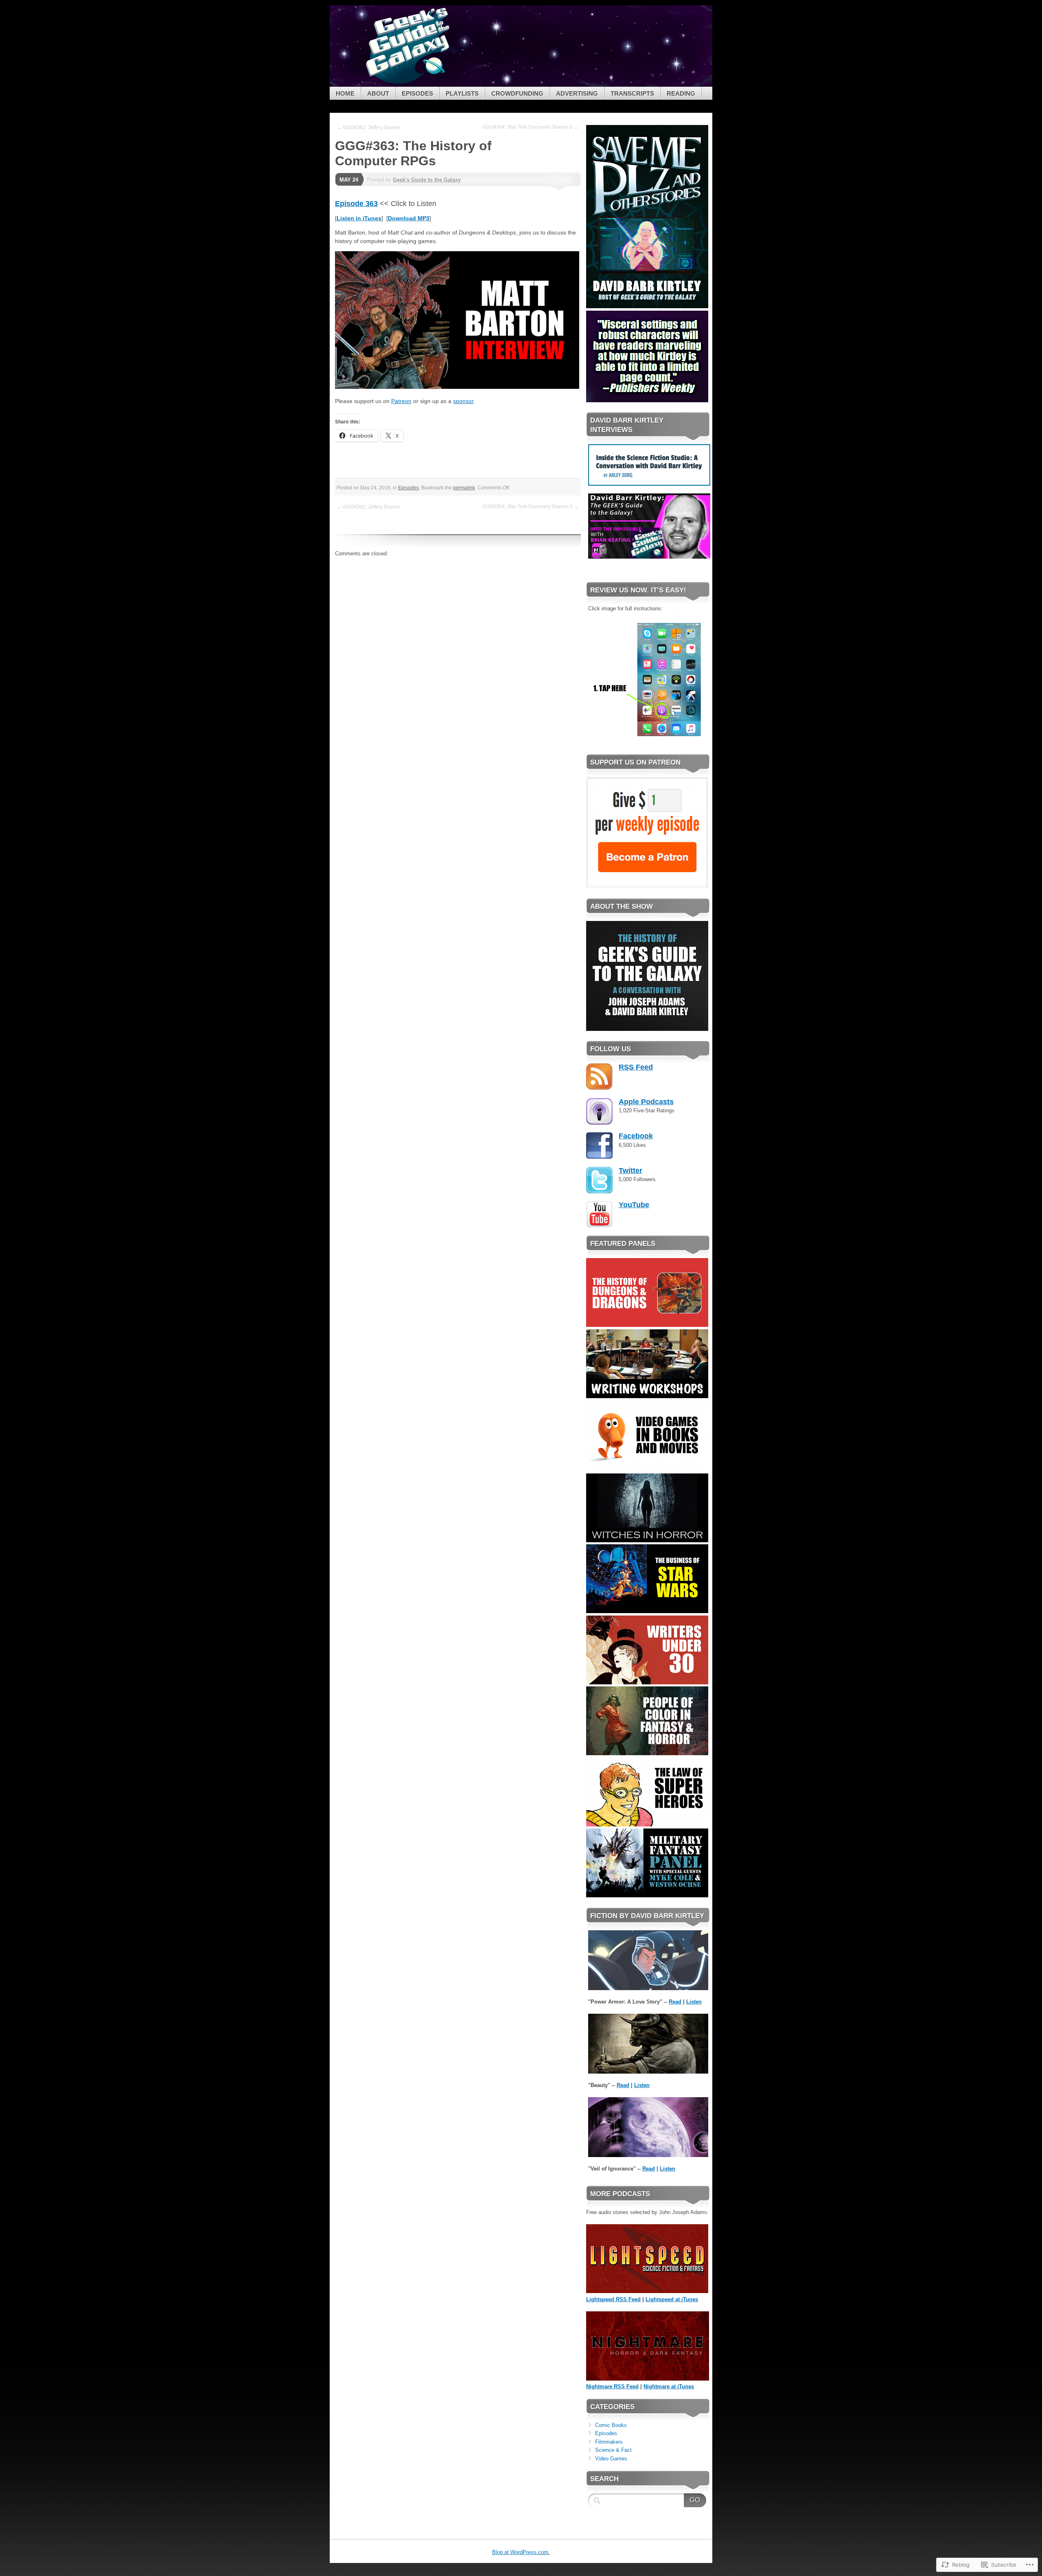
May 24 (349, 180)
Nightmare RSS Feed (612, 2386)
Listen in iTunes (359, 218)
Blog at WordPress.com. (521, 2552)
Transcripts (632, 93)
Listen (694, 2002)
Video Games (611, 2459)
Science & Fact (613, 2450)
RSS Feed (636, 1067)
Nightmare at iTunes (669, 2386)
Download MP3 (409, 218)
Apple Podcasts (646, 1102)
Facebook (636, 1136)
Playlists (462, 93)
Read (675, 2002)
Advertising (577, 93)
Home (345, 93)
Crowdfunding (517, 93)
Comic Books (611, 2425)
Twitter (630, 1171)
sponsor (463, 401)
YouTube (634, 1205)
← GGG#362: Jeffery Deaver (369, 127)
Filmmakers (609, 2442)
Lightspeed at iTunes (672, 2299)
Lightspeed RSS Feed (613, 2299)
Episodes (417, 93)
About (378, 93)
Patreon (401, 401)
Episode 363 (356, 204)
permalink (464, 488)
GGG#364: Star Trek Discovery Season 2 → (531, 127)
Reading (681, 93)
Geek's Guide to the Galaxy (427, 180)
